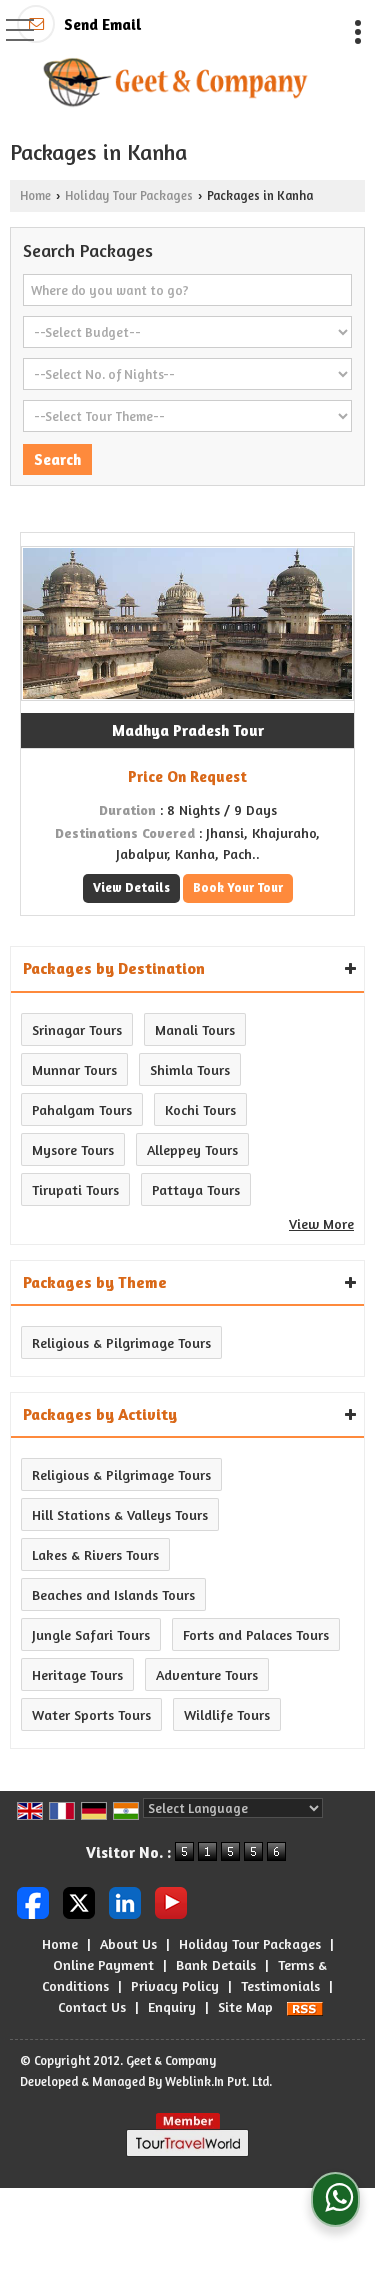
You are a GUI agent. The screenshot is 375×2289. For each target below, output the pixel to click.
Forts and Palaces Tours (256, 1634)
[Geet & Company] (175, 83)
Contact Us (92, 2006)
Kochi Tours (200, 1109)
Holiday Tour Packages (129, 195)
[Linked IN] (125, 1901)
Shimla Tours (190, 1069)
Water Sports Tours (91, 1714)
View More (321, 1223)
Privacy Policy (175, 1985)
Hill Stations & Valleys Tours (120, 1514)
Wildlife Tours (227, 1714)
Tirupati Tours (75, 1189)
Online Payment (103, 1964)
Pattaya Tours (196, 1189)
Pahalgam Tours (82, 1109)
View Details (131, 887)
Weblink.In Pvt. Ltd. (218, 2081)
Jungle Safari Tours (91, 1634)
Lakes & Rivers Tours (95, 1554)
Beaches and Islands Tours (113, 1594)
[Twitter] (79, 1901)
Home (35, 195)
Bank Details (216, 1964)
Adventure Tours (207, 1674)
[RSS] (305, 2006)
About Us (128, 1943)
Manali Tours (195, 1029)
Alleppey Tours (192, 1149)
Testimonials (280, 1985)
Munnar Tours (74, 1069)
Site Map (245, 2006)
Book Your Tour (238, 887)
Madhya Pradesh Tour (188, 730)
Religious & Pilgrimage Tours (121, 1342)
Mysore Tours (73, 1149)
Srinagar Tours (77, 1029)
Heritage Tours (77, 1674)
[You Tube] (171, 1901)
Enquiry (172, 2006)
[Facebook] (33, 1901)
